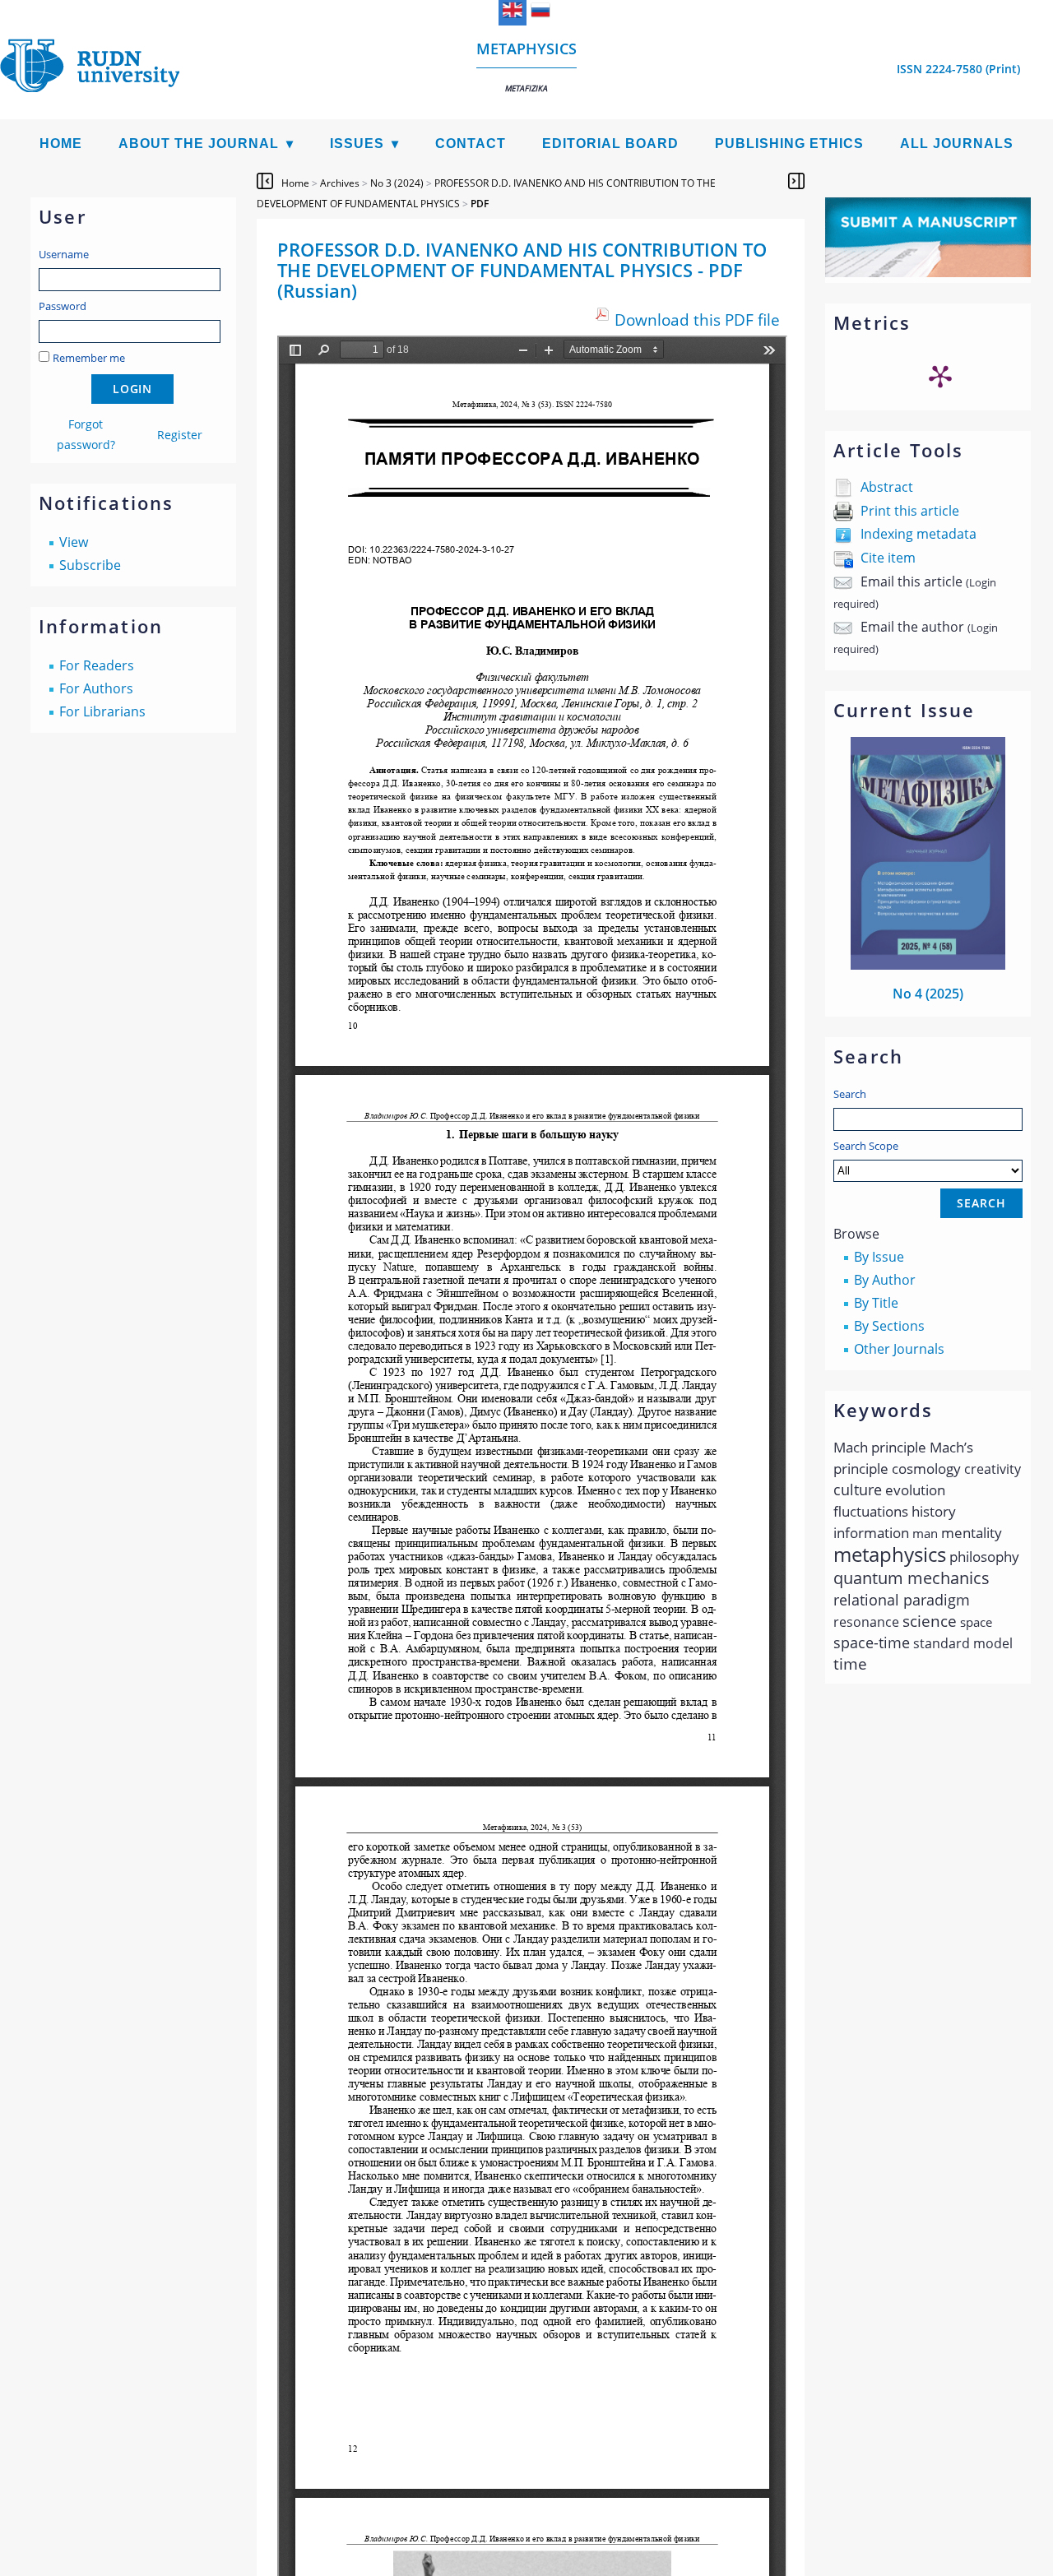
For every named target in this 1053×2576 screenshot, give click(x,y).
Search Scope (866, 1146)
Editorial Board (610, 144)
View (74, 542)
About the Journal (199, 144)
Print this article (910, 511)
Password (63, 306)
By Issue (879, 1257)
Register (180, 435)
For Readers (97, 665)
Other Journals (899, 1349)
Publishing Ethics (789, 144)
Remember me (89, 358)
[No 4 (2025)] (928, 965)
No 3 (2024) (397, 183)
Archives (340, 183)
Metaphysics (526, 66)
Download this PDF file (697, 320)
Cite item (888, 558)
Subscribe (90, 565)
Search (850, 1094)
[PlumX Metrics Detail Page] (940, 376)
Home (61, 144)
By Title (876, 1303)
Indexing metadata (918, 534)
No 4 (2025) (928, 994)
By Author (885, 1280)
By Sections (889, 1326)
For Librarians (102, 711)
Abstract (887, 487)
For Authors (96, 688)
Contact (471, 144)
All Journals (957, 144)
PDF (480, 204)
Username (64, 254)
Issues (357, 144)
